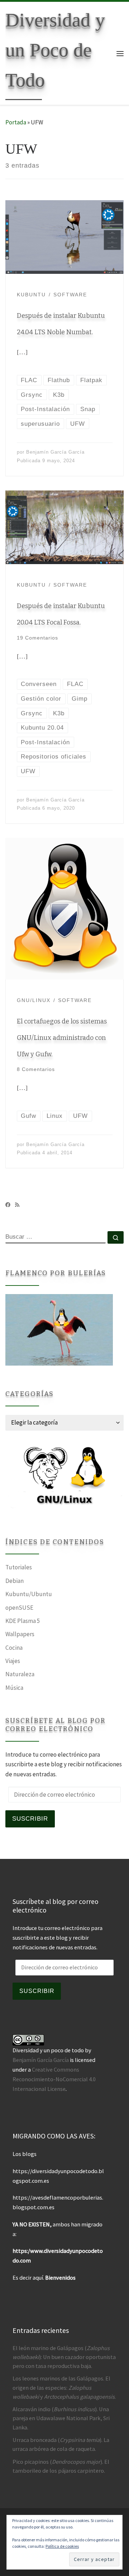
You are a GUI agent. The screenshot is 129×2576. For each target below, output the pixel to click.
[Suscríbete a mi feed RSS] (17, 1205)
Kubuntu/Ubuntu (29, 1594)
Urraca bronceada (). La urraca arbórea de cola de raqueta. (61, 2444)
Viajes (13, 1661)
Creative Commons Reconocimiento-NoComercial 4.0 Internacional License (54, 2079)
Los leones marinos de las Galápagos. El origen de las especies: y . (64, 2387)
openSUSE (19, 1608)
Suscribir (30, 1819)
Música (14, 1688)
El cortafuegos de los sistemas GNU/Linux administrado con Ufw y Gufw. (62, 1038)
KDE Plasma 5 (23, 1621)
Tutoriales (19, 1567)
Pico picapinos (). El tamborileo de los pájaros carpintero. (61, 2466)
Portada (16, 122)
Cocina (14, 1648)
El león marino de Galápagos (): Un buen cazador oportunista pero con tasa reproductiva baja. (64, 2357)
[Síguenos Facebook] (8, 1205)
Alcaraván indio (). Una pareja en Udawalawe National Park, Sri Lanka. (61, 2418)
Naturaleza (20, 1674)
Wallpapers (20, 1634)
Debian (15, 1581)
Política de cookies (62, 2546)
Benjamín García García (55, 452)
